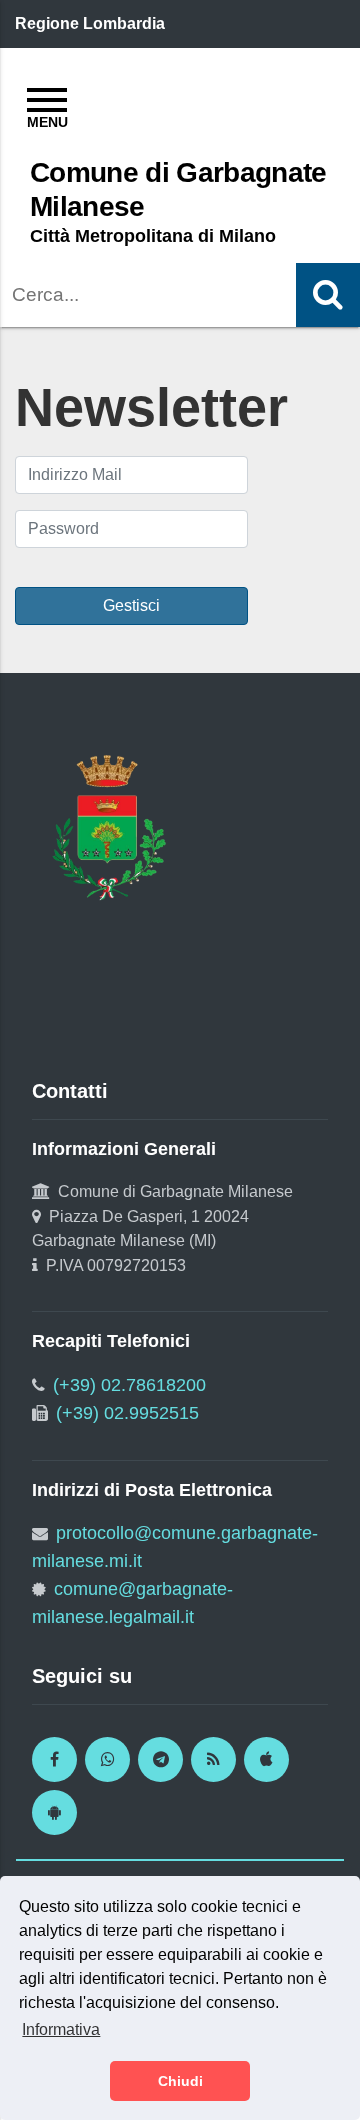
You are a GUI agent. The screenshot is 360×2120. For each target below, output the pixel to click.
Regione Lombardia (90, 23)
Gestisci (131, 605)
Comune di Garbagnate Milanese (178, 189)
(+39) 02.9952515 (127, 1413)
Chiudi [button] (180, 2081)
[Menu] (47, 105)
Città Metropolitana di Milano (153, 236)
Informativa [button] (61, 2029)
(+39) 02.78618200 (129, 1385)
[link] (54, 1759)
